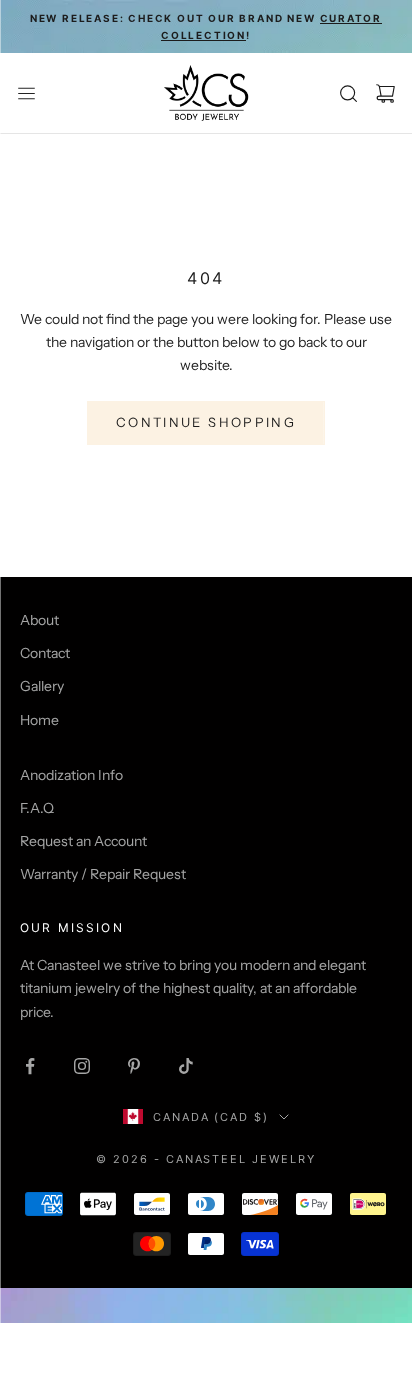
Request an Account (83, 841)
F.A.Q (37, 808)
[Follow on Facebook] (30, 1066)
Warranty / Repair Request (103, 874)
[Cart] (385, 93)
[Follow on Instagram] (82, 1066)
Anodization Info (71, 775)
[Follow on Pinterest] (134, 1066)
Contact (45, 653)
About (39, 620)
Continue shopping (206, 422)
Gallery (42, 686)
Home (39, 720)
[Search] (348, 93)
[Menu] (26, 93)
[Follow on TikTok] (186, 1066)
